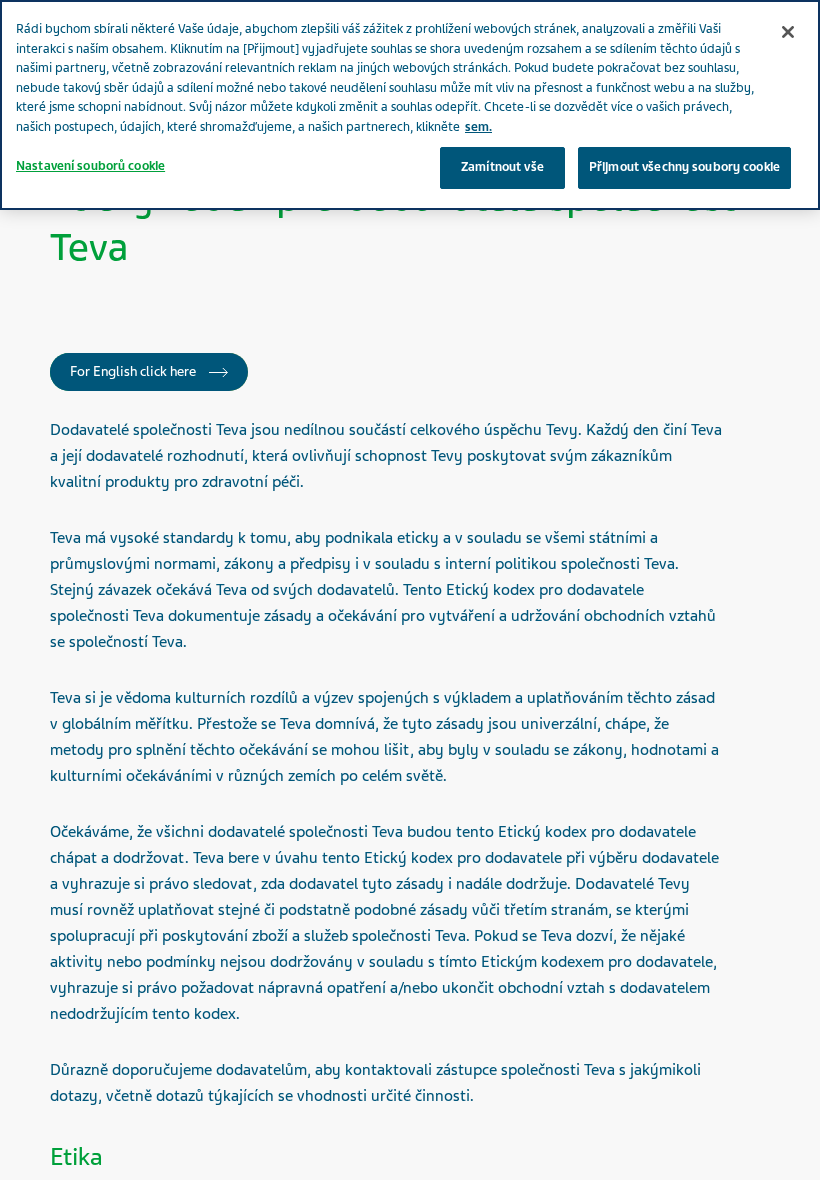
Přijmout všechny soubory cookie (684, 167)
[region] (410, 105)
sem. (478, 127)
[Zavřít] (788, 32)
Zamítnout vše (502, 167)
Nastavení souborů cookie (90, 166)
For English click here (134, 371)
